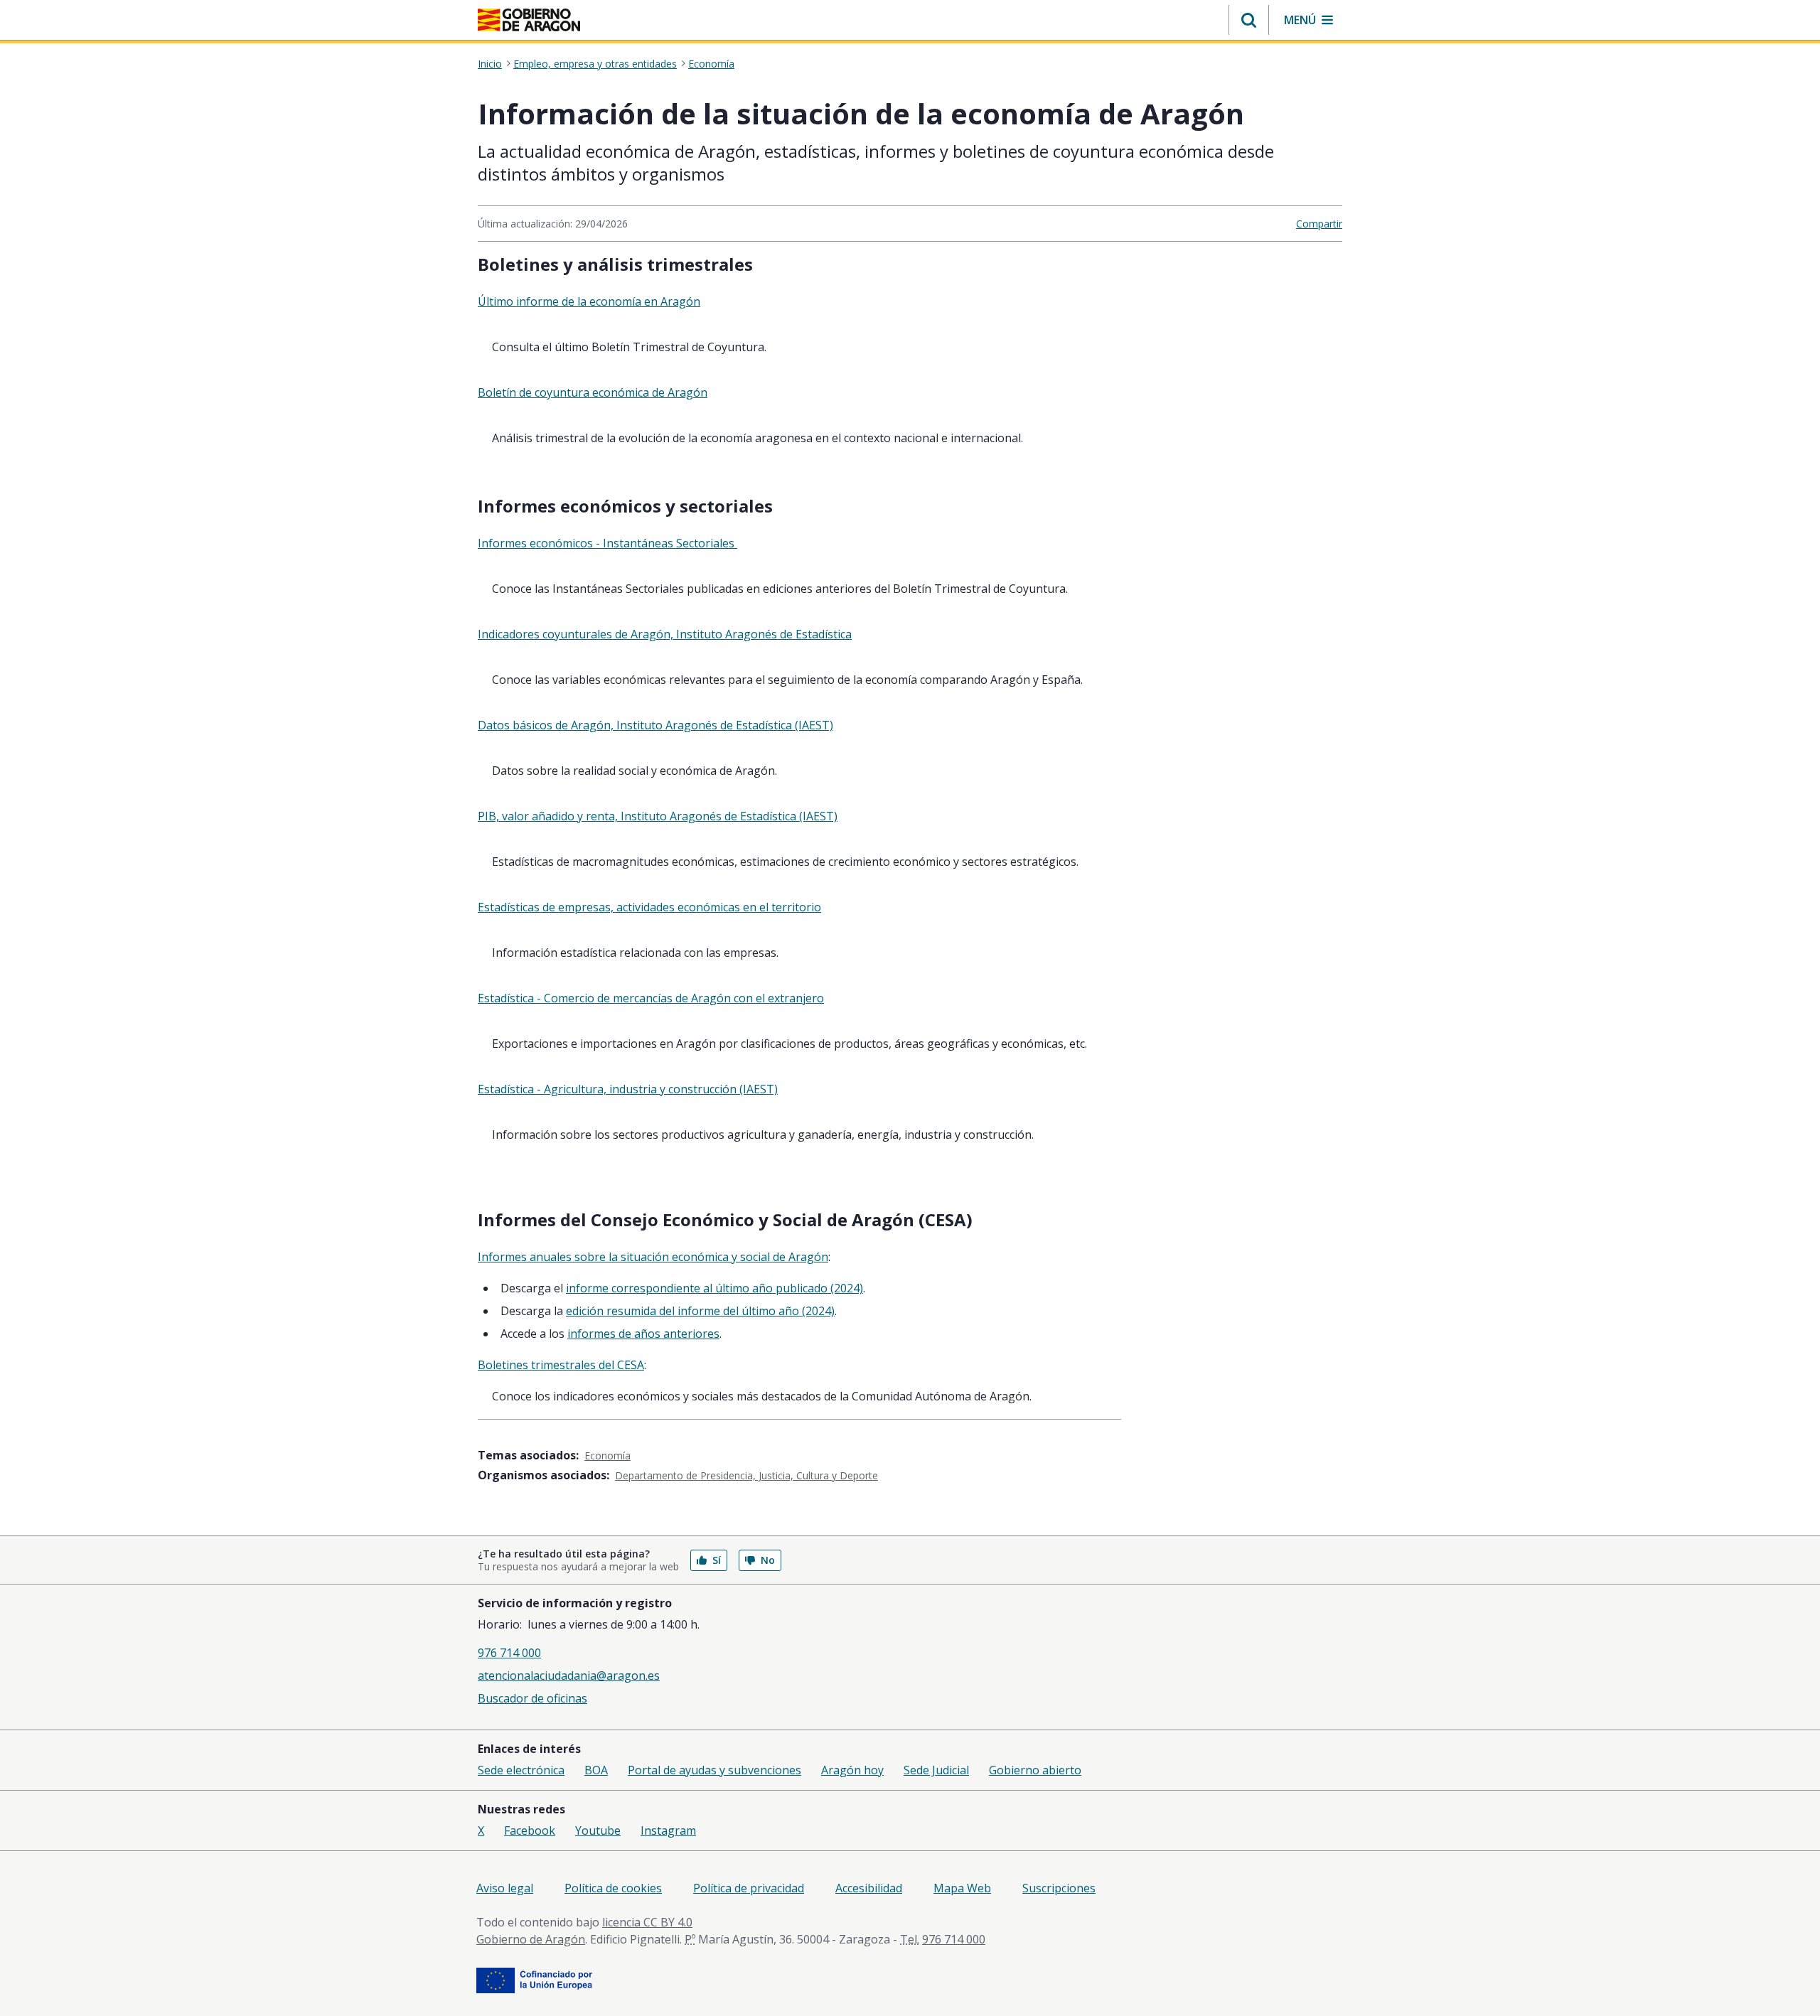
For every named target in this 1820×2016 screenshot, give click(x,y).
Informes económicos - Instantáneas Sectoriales (607, 543)
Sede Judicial (936, 1770)
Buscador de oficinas (532, 1698)
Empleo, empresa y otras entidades (595, 64)
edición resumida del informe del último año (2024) (700, 1311)
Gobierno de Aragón (531, 1939)
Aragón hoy (852, 1770)
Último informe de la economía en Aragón (589, 301)
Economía (711, 64)
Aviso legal (505, 1888)
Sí (717, 1560)
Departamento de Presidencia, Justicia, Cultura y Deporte (746, 1475)
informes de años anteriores (643, 1334)
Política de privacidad (749, 1888)
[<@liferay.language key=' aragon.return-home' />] (529, 20)
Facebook (530, 1830)
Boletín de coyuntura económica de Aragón (593, 392)
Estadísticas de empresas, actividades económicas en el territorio (649, 907)
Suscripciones (1059, 1888)
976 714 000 (509, 1653)
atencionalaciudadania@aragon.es (569, 1675)
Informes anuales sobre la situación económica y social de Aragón (653, 1257)
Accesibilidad (869, 1888)
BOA (596, 1770)
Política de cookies (613, 1888)
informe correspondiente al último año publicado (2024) (714, 1288)
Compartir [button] (1319, 224)
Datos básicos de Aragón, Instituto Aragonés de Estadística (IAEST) (655, 725)
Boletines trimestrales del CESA (561, 1365)
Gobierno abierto (1035, 1770)
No (768, 1560)
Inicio (490, 64)
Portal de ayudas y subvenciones (714, 1770)
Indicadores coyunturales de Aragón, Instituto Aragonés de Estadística (665, 634)
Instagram (668, 1830)
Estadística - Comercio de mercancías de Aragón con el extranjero (651, 998)
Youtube (598, 1830)
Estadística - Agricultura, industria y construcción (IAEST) (628, 1089)
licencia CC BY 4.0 (647, 1922)
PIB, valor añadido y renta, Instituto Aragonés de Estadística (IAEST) (658, 816)
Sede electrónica (521, 1770)
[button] (1249, 20)
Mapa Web (962, 1888)
